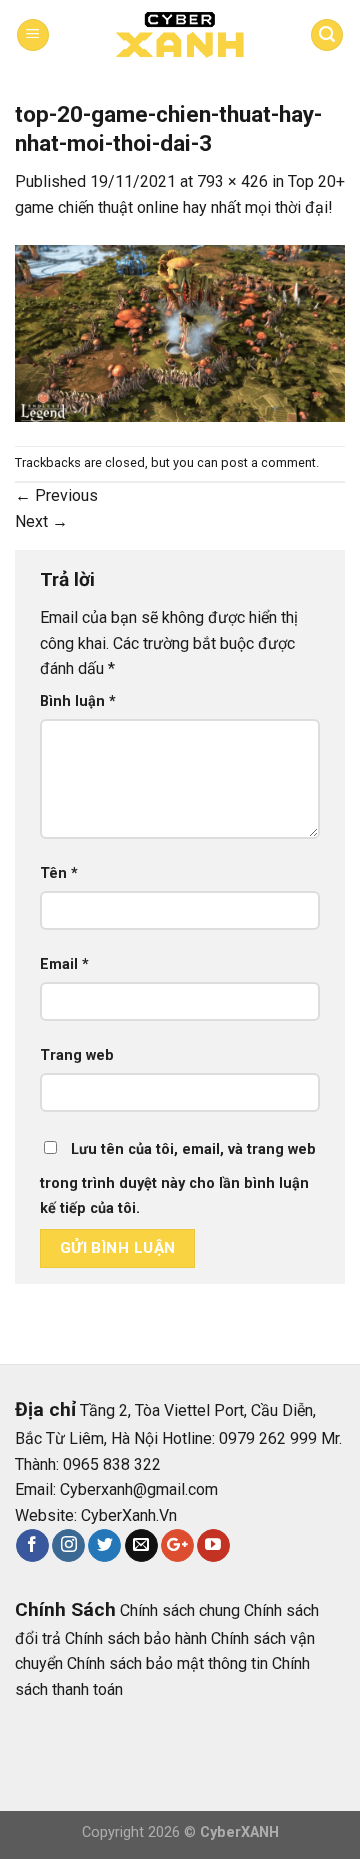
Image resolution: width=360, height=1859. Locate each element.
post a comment (268, 462)
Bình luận (78, 701)
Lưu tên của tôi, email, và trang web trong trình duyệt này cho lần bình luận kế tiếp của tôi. (178, 1179)
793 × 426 (232, 181)
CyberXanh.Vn (129, 1515)
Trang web (77, 1055)
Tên (59, 873)
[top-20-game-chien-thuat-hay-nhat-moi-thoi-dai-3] (180, 332)
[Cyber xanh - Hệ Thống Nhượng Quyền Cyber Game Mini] (180, 35)
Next (41, 521)
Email (64, 964)
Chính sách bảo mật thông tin (167, 1663)
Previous (56, 495)
